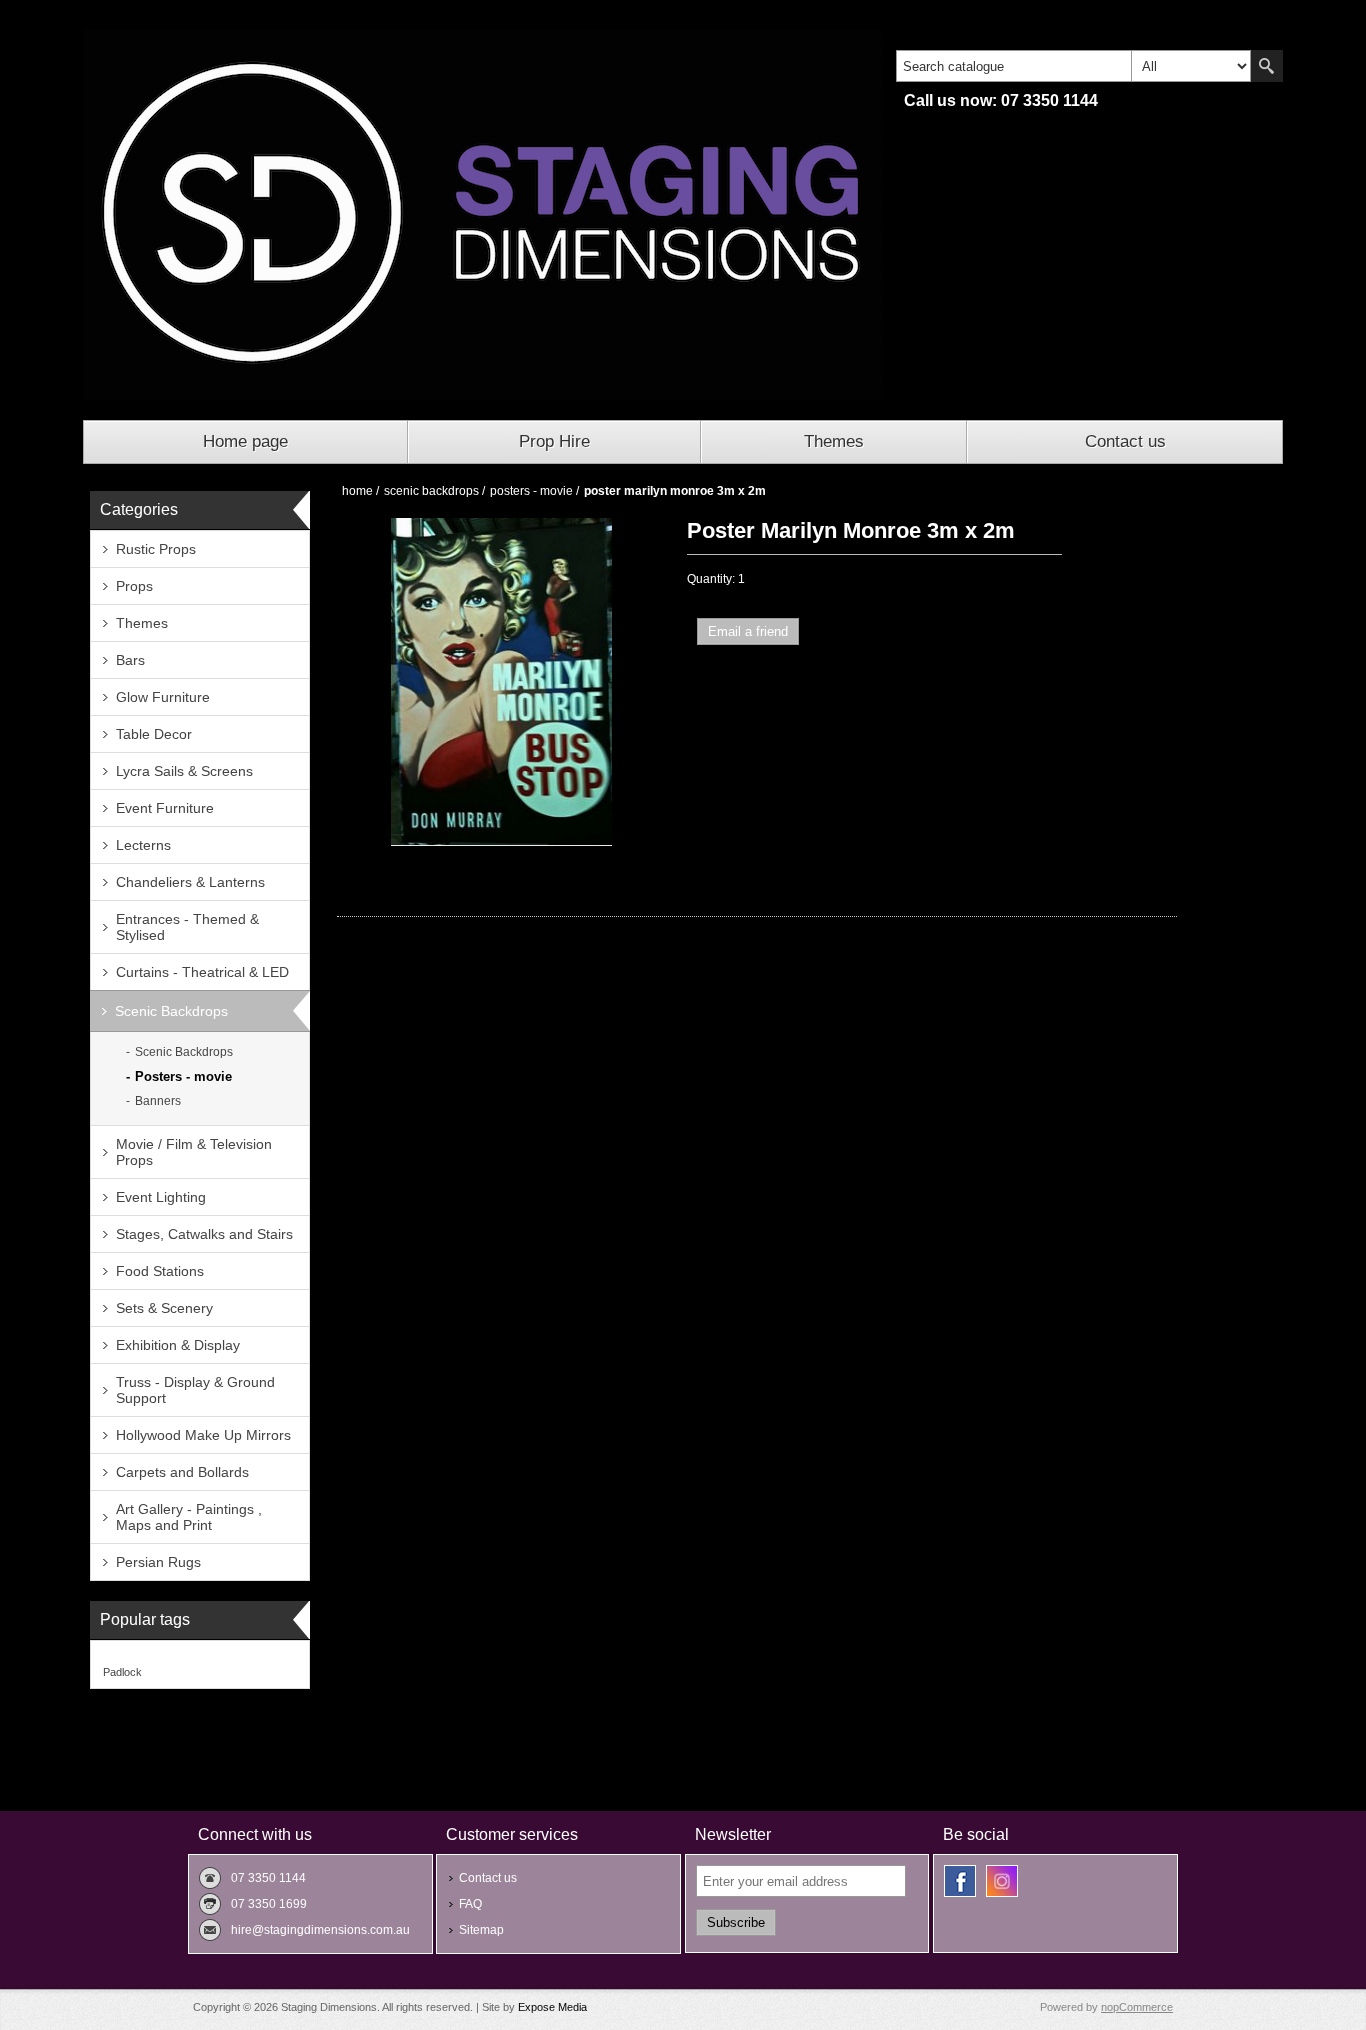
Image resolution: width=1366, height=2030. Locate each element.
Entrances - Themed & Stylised (187, 927)
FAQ (470, 1904)
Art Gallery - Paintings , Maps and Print (189, 1517)
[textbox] (1014, 66)
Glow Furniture (163, 697)
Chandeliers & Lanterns (190, 882)
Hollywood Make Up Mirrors (203, 1435)
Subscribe (736, 1922)
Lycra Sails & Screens (184, 771)
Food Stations (160, 1271)
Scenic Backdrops (171, 1011)
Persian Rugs (158, 1562)
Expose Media (552, 2007)
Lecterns (143, 845)
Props (134, 586)
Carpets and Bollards (182, 1472)
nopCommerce (1137, 2007)
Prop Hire (554, 441)
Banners (158, 1101)
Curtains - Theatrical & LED (202, 972)
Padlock (122, 1672)
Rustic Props (156, 549)
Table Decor (154, 734)
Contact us (1125, 441)
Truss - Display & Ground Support (195, 1390)
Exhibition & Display (178, 1345)
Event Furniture (165, 808)
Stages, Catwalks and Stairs (204, 1234)
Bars (130, 660)
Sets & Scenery (164, 1308)
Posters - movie (183, 1076)
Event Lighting (161, 1197)
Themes (834, 441)
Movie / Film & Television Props (194, 1152)
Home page (245, 441)
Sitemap (481, 1930)
